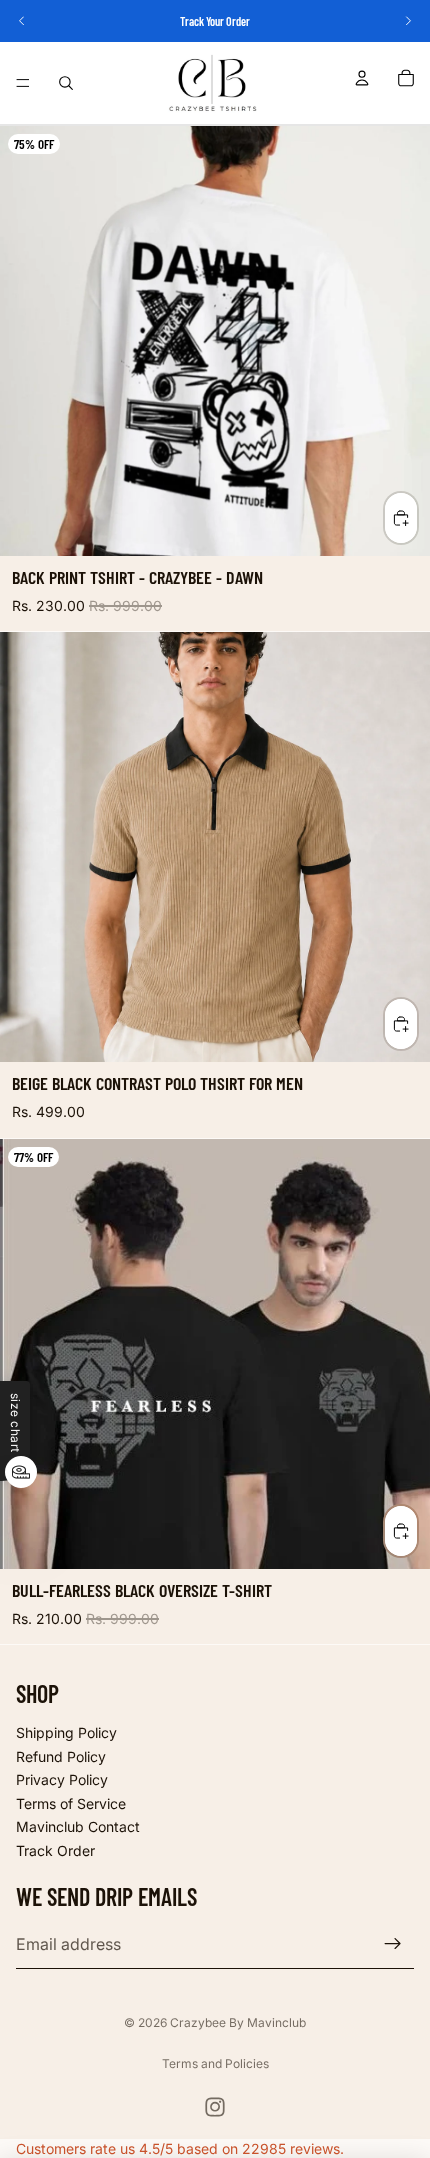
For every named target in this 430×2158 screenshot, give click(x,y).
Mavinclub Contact (78, 1827)
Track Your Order (215, 21)
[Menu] (23, 83)
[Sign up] (393, 1945)
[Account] (362, 78)
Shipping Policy (66, 1732)
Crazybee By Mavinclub (238, 2022)
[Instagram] (215, 2107)
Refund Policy (61, 1756)
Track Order (55, 1850)
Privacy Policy (62, 1779)
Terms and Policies (215, 2063)
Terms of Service (71, 1803)
